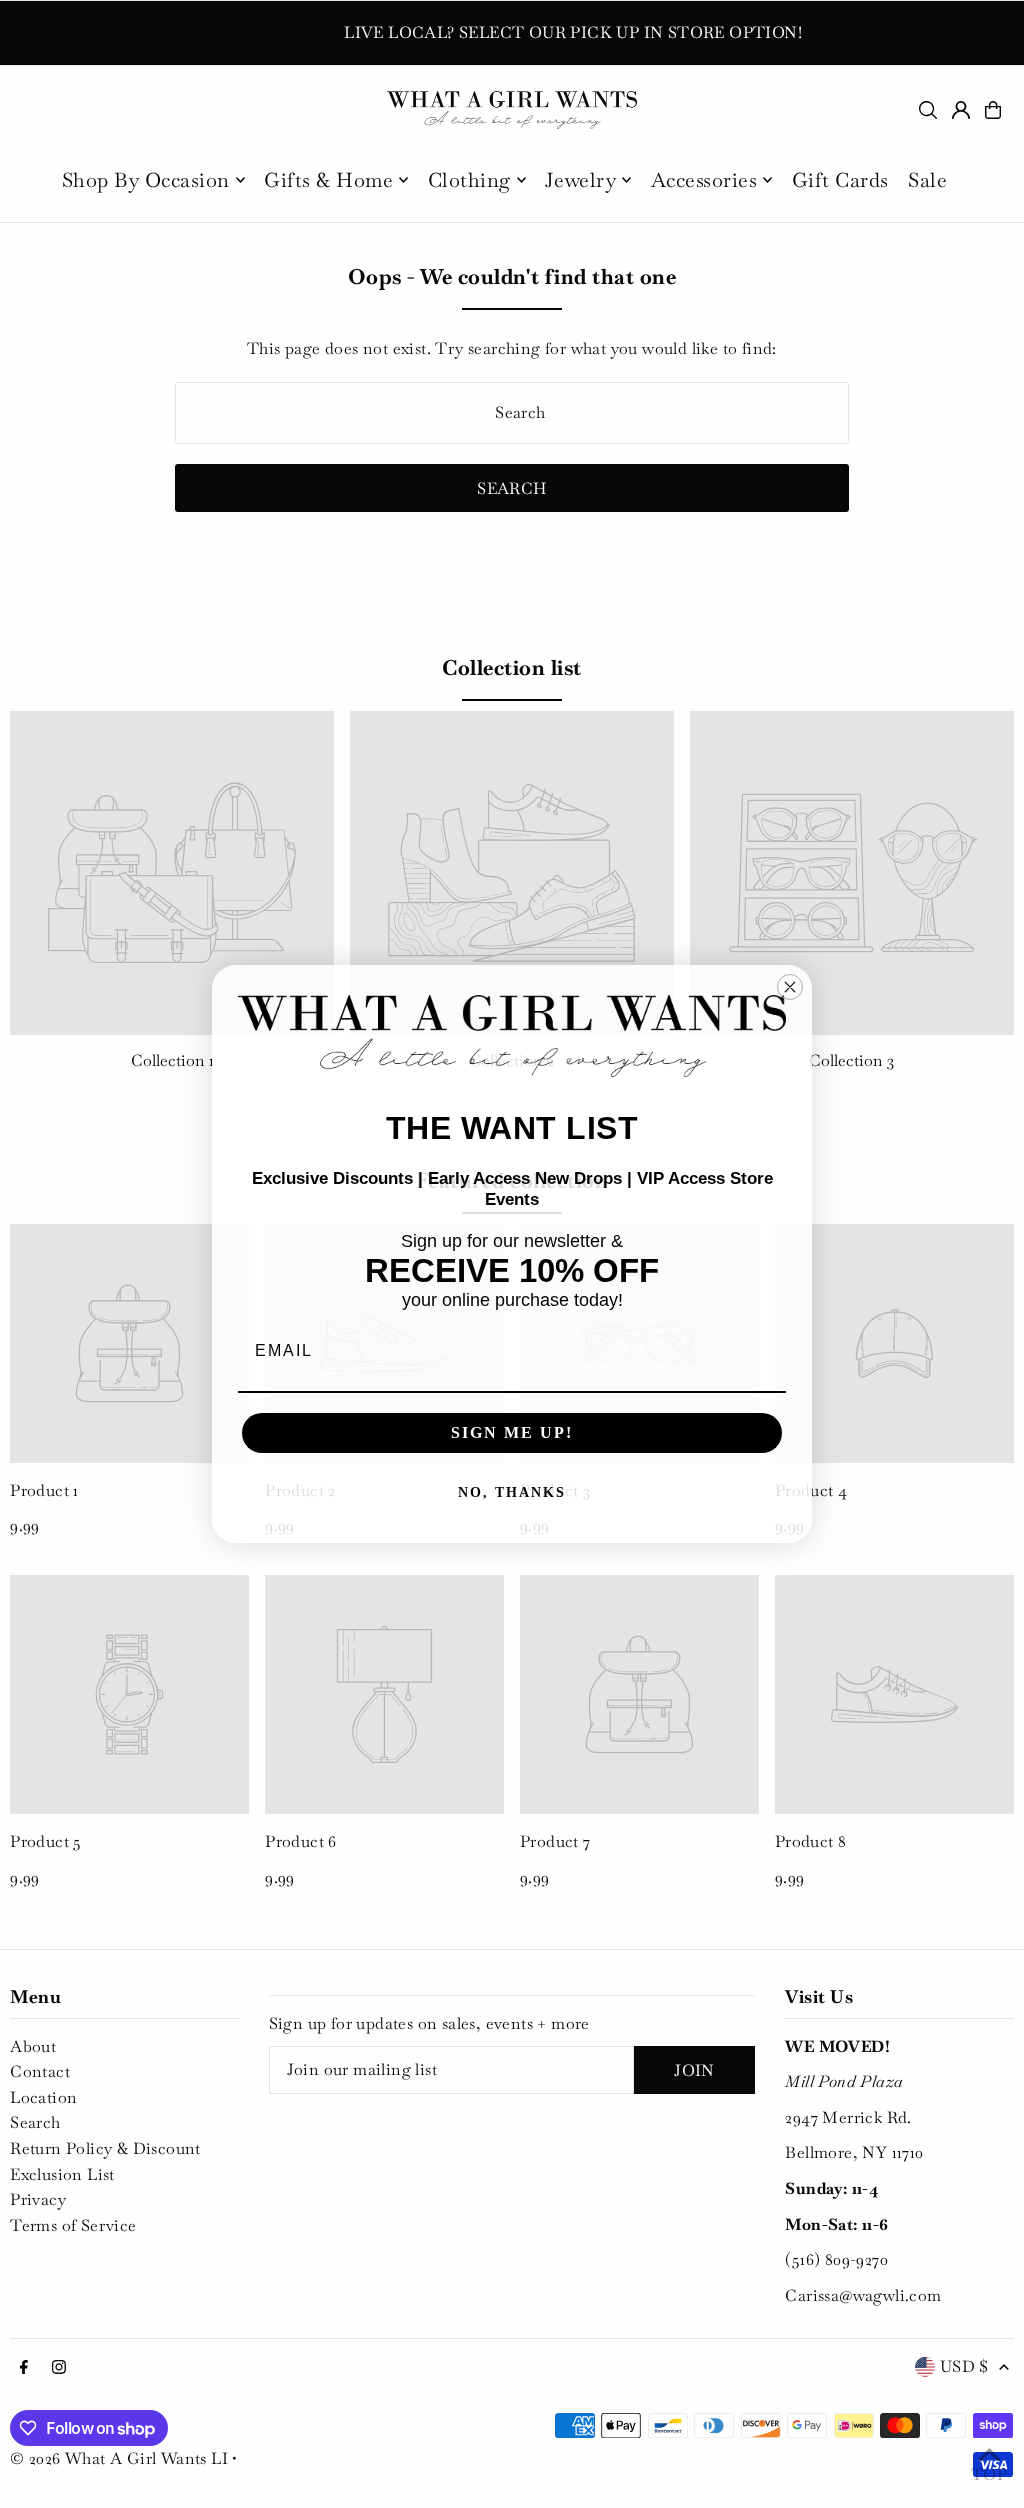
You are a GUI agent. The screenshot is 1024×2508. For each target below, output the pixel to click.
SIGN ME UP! (512, 1432)
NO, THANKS (512, 1492)
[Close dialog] (790, 987)
